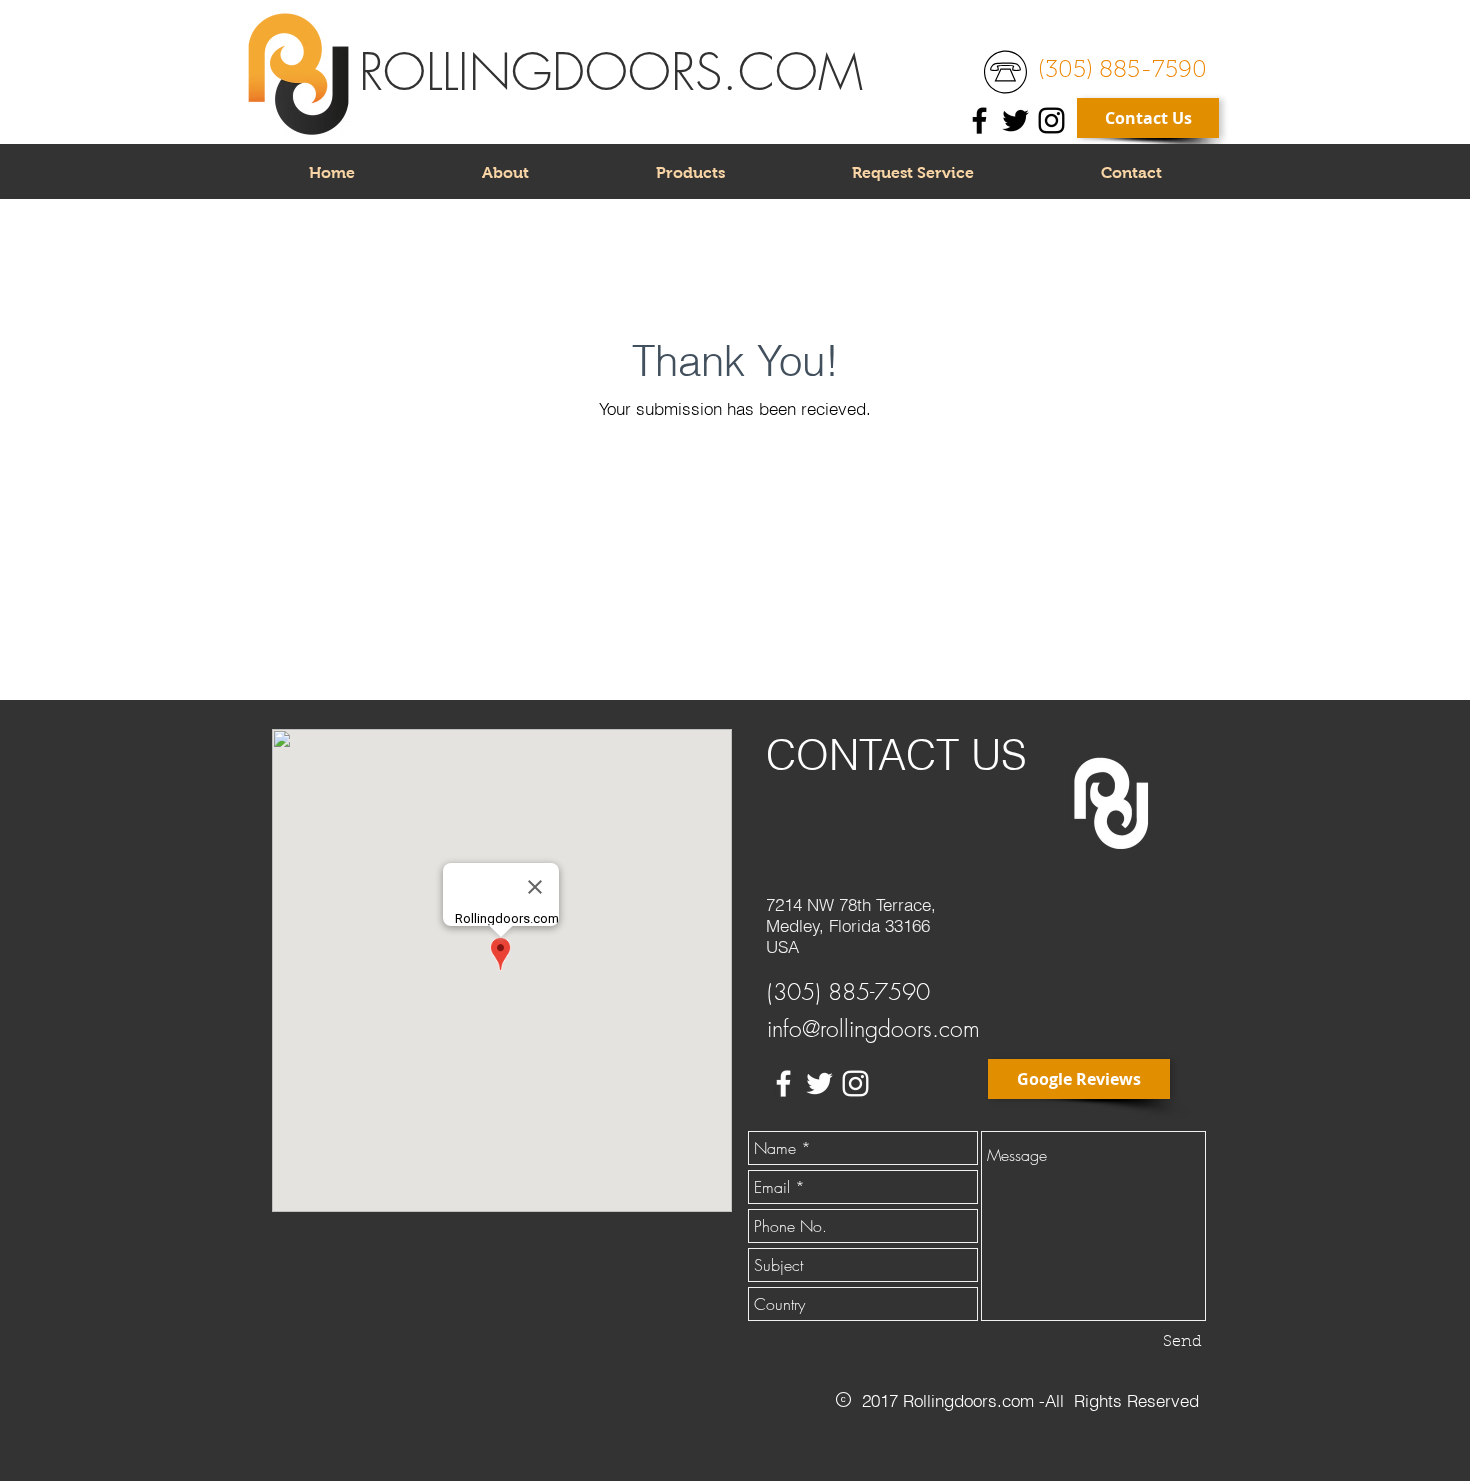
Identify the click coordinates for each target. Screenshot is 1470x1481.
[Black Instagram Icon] (1051, 120)
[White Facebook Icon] (783, 1083)
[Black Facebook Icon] (979, 120)
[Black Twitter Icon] (1015, 120)
